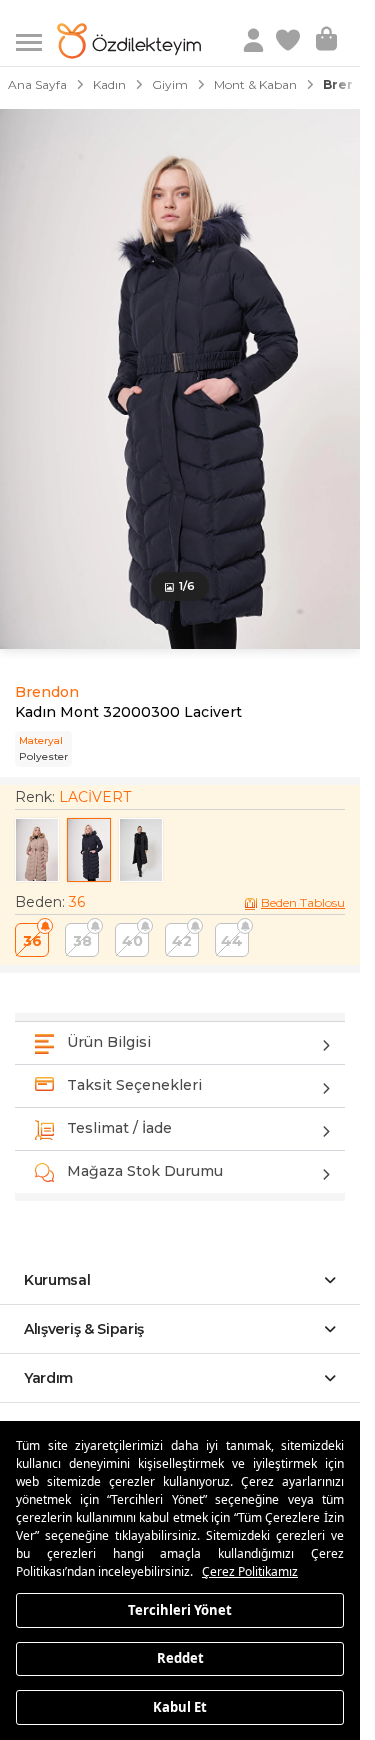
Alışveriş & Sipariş (84, 1329)
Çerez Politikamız (250, 1571)
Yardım (48, 1378)
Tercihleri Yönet (180, 1609)
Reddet (180, 1658)
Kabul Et (180, 1706)
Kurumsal (57, 1280)
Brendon (47, 692)
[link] (290, 41)
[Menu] (36, 40)
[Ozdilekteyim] (129, 41)
